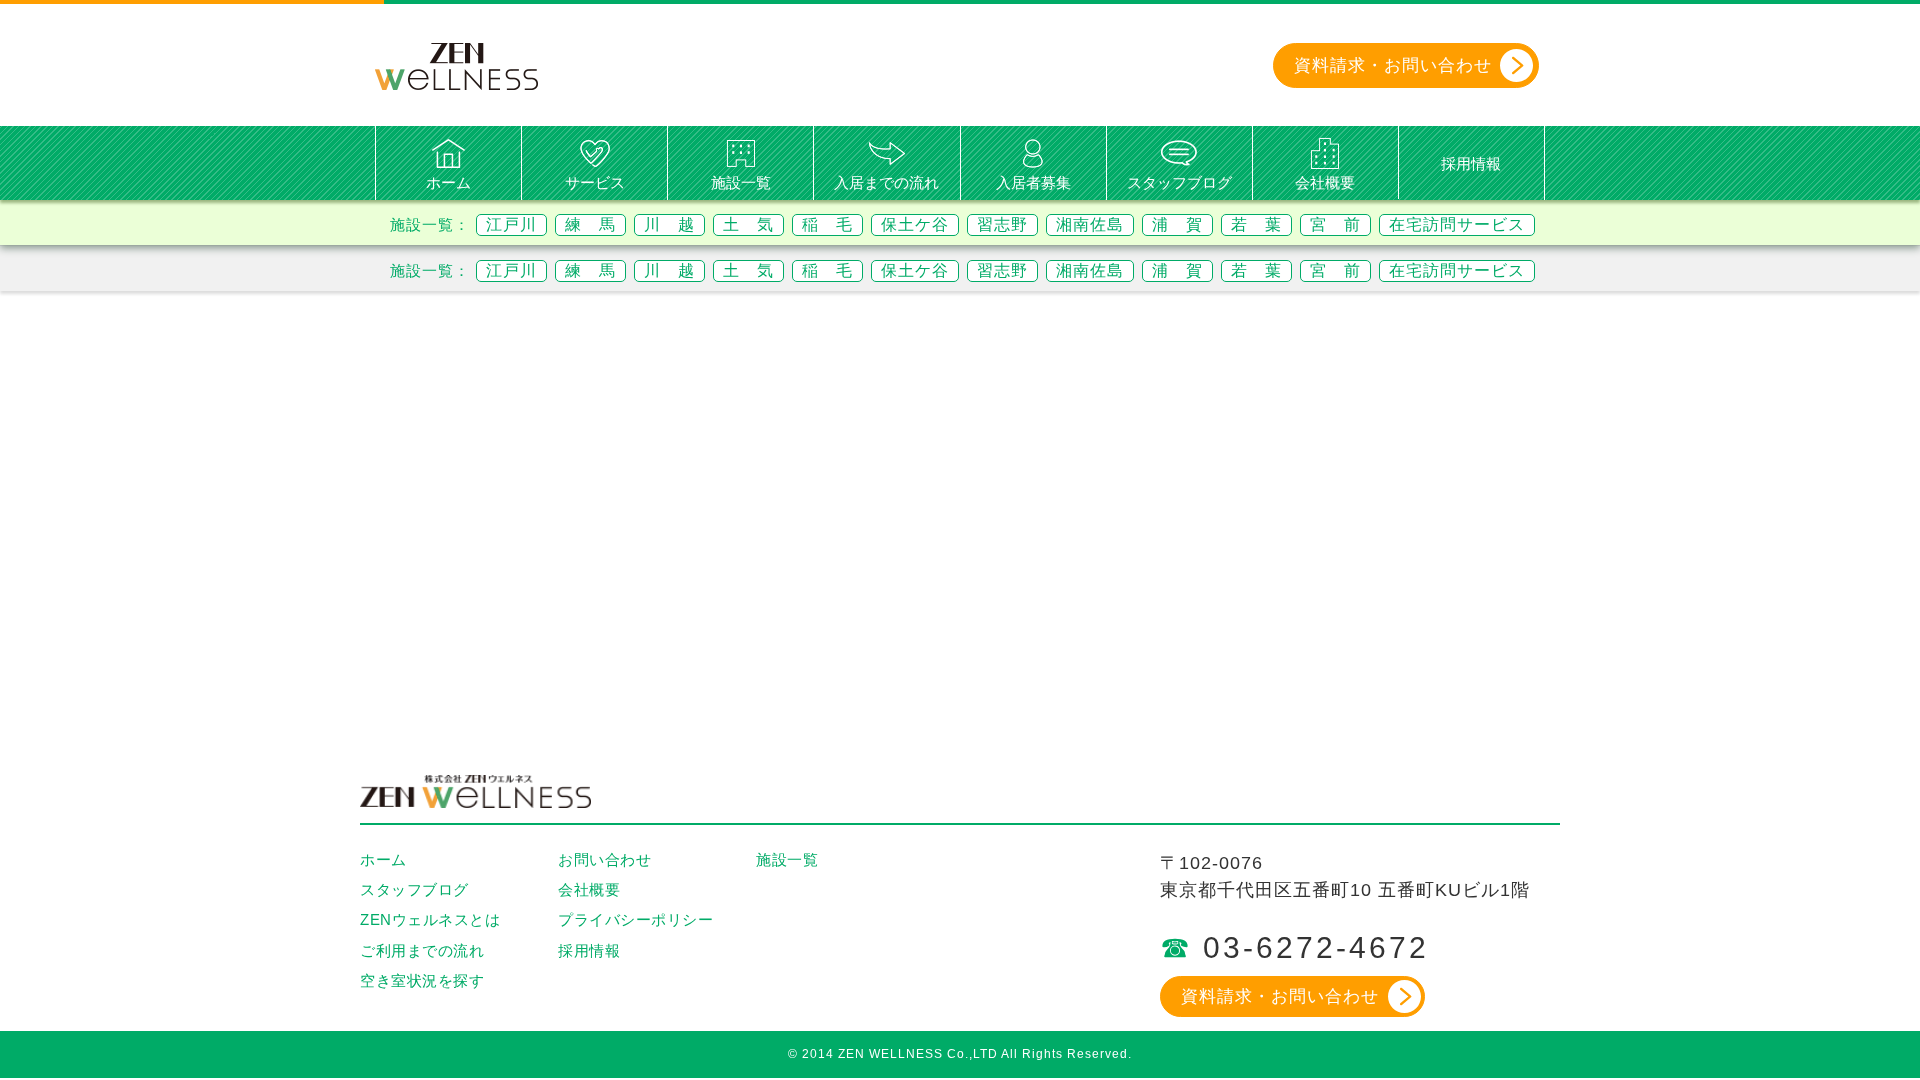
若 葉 (1256, 224)
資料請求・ (1393, 65)
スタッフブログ (1179, 182)
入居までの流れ (886, 182)
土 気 (748, 224)
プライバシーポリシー (635, 919)
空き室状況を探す (422, 980)
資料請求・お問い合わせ (1280, 996)
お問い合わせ (604, 859)
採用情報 (1471, 163)
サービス (595, 182)
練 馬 (590, 224)
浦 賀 (1177, 224)
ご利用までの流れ (422, 950)
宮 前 (1335, 224)
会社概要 (1325, 182)
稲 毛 (827, 224)
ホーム (448, 182)
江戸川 (511, 224)
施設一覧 (741, 182)
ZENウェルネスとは (430, 919)
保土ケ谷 (915, 224)
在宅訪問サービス (1457, 224)
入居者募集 (1033, 182)
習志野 (1002, 224)
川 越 (669, 224)
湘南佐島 (1090, 224)
